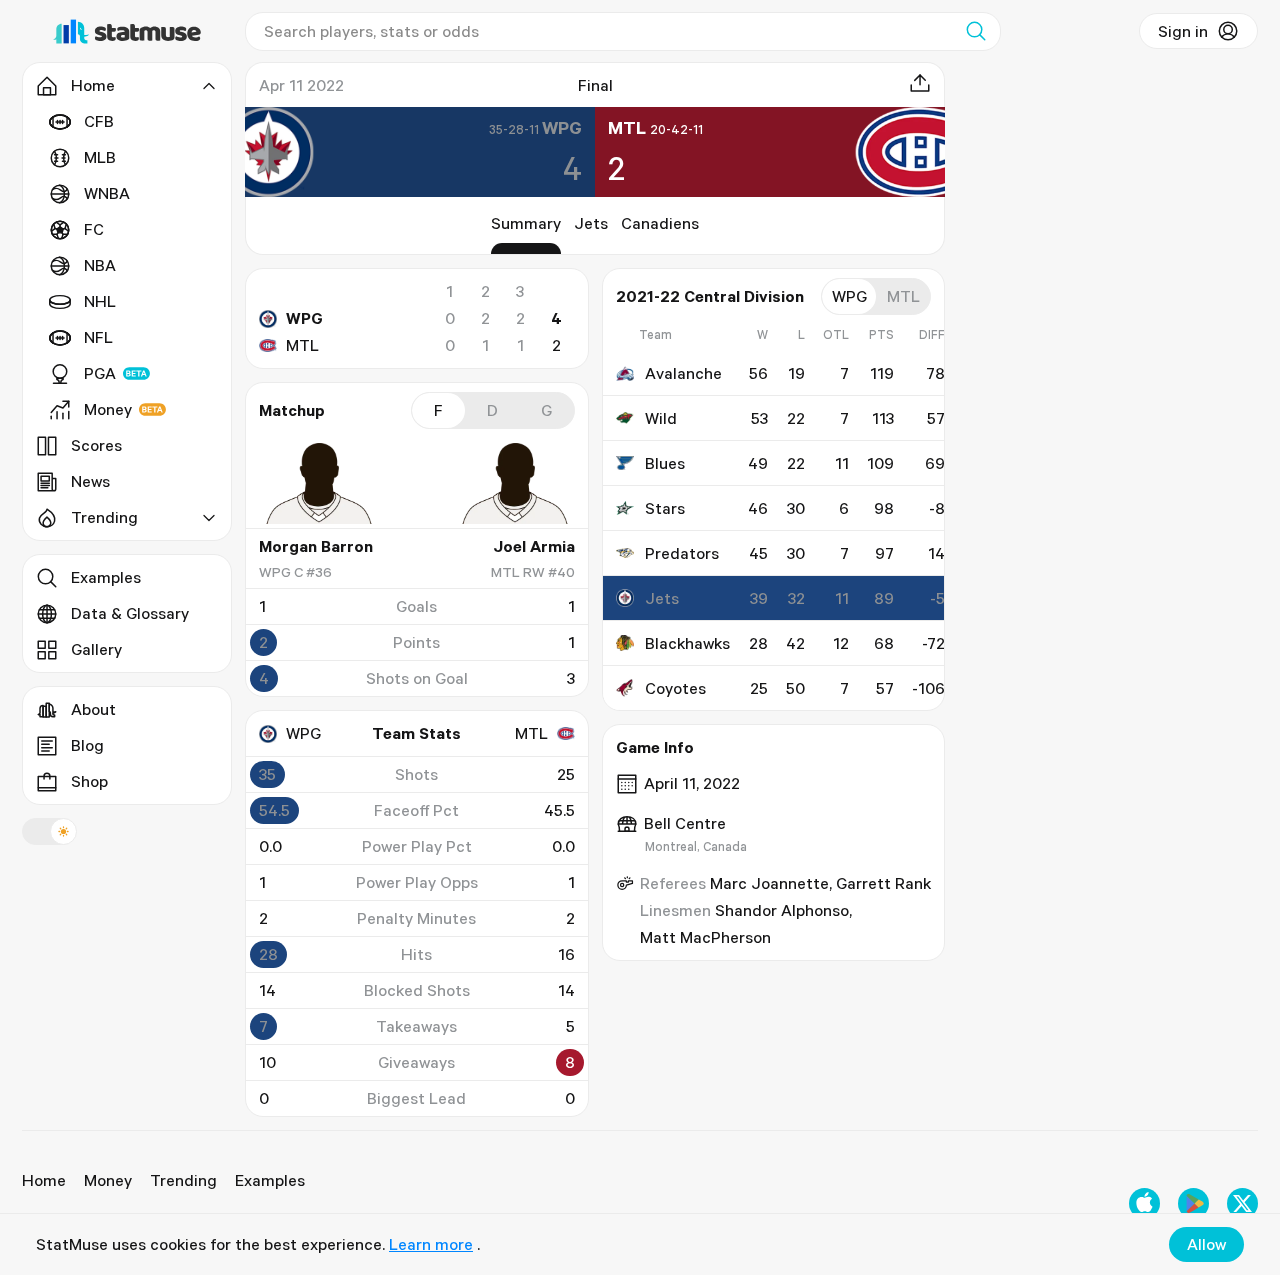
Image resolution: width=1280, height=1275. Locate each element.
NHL (100, 301)
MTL (302, 345)
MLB (100, 157)
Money (108, 409)
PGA (100, 373)
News (90, 481)
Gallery (96, 649)
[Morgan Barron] (319, 483)
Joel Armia (534, 546)
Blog (87, 745)
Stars (665, 508)
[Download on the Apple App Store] (1144, 1203)
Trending (183, 1180)
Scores (96, 445)
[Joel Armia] (515, 483)
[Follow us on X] (1242, 1203)
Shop (89, 781)
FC (94, 229)
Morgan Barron (316, 546)
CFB (99, 121)
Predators (682, 553)
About (93, 709)
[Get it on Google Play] (1193, 1203)
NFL (98, 337)
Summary (526, 223)
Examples (106, 577)
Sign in (1183, 31)
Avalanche (683, 373)
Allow (1206, 1244)
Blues (665, 463)
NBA (100, 265)
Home (44, 1180)
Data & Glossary (130, 613)
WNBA (107, 193)
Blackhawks (687, 643)
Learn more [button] (431, 1244)
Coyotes (675, 688)
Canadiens (660, 223)
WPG (304, 318)
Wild (661, 418)
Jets (591, 223)
